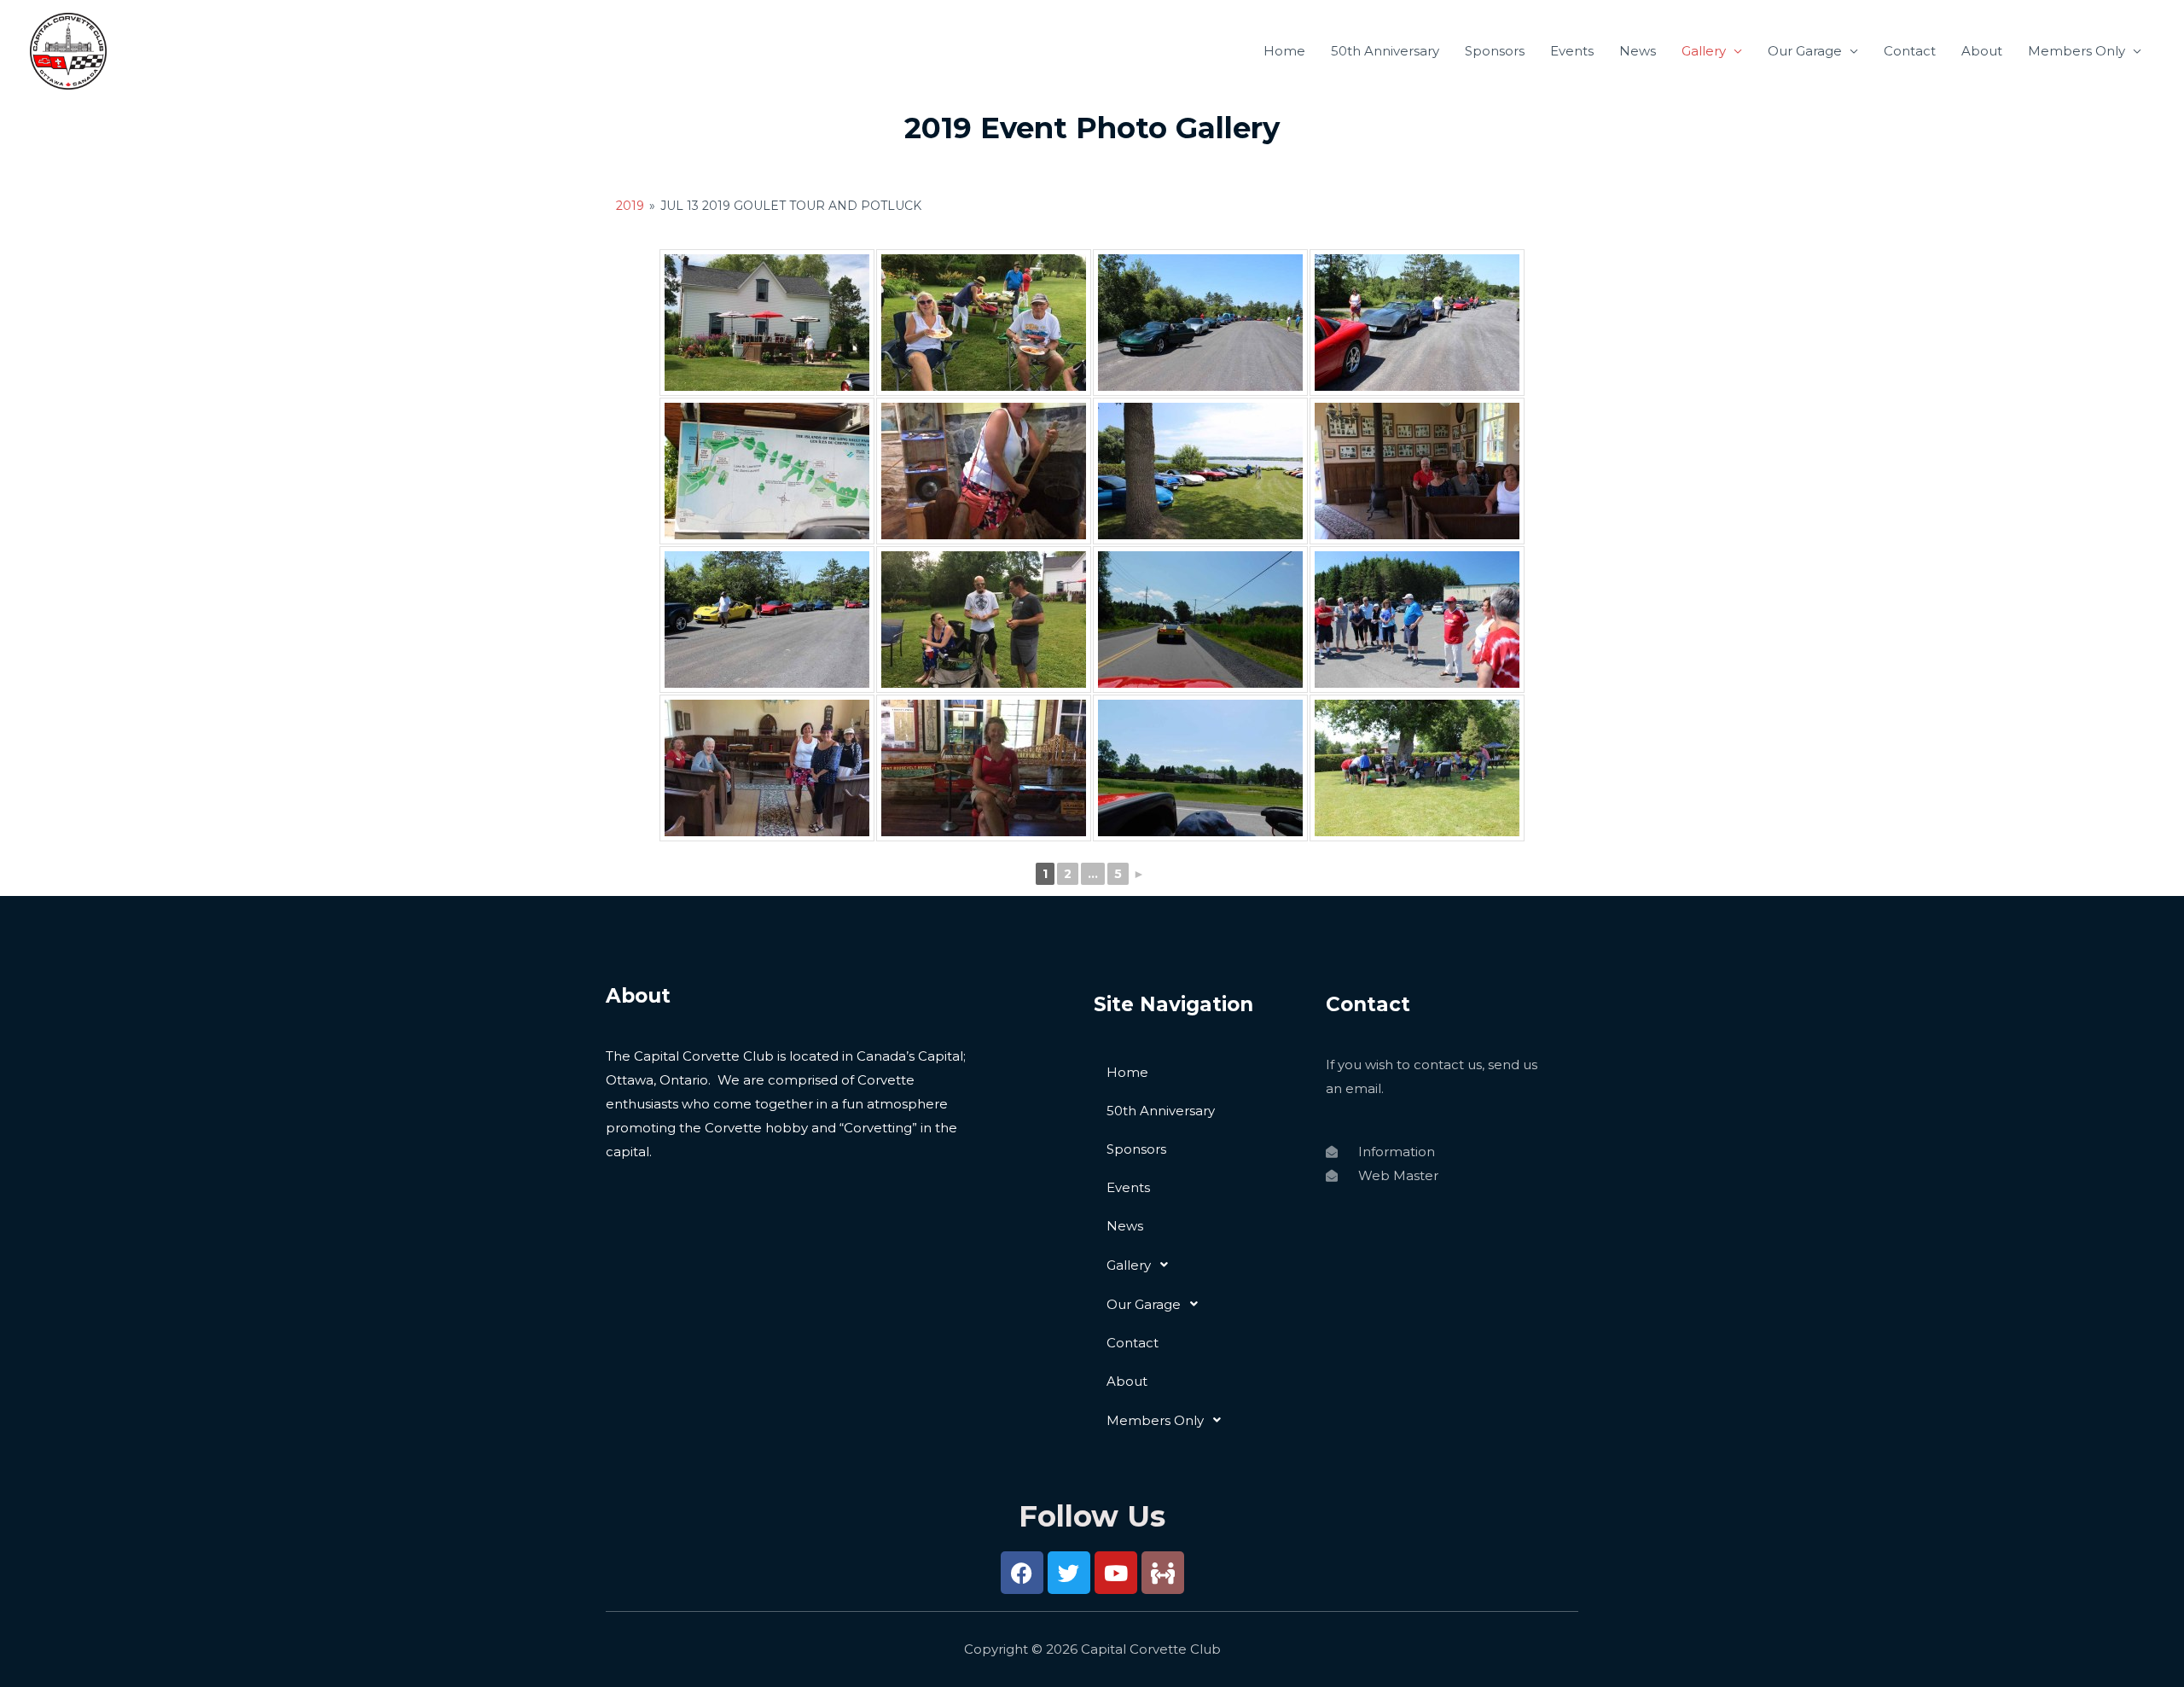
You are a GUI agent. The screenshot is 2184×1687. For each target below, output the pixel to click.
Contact (1910, 51)
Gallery (1704, 51)
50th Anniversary (1385, 51)
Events (1572, 51)
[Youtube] (1116, 1573)
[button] (1201, 1265)
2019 (630, 206)
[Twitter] (1069, 1573)
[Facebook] (1022, 1573)
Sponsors (1495, 51)
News (1638, 51)
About (1982, 51)
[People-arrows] (1163, 1573)
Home (1284, 51)
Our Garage (1805, 51)
